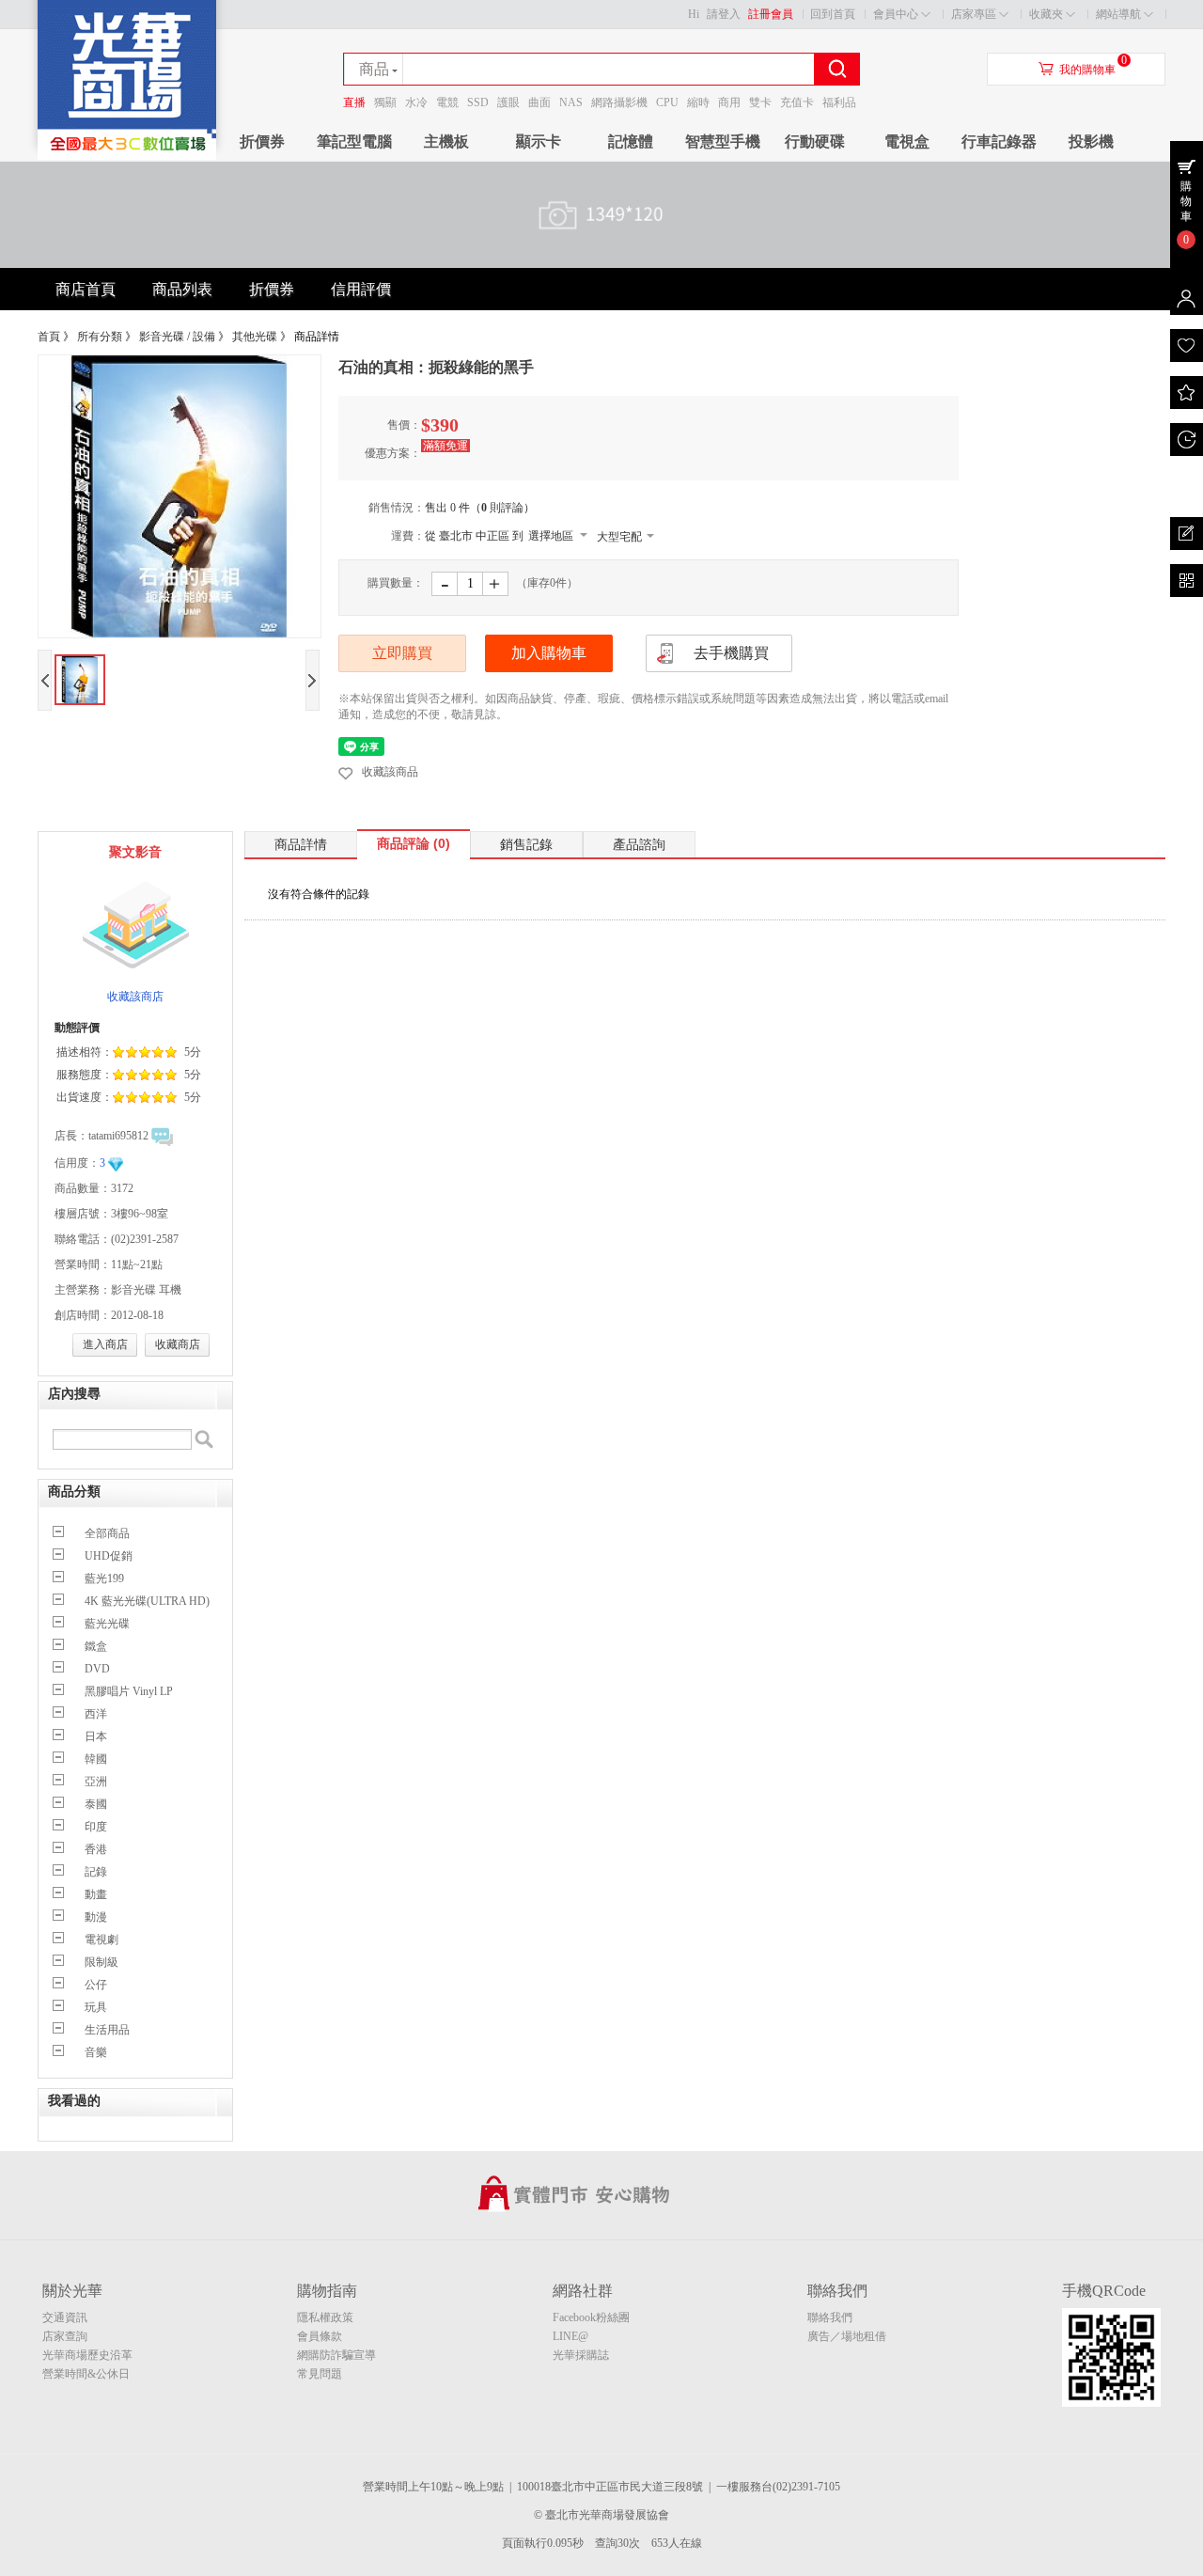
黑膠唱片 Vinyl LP (129, 1691)
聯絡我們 (830, 2317)
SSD (478, 102)
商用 (729, 102)
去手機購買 (731, 653)
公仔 (96, 1985)
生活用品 (107, 2030)
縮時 (698, 102)
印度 (96, 1827)
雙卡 (760, 102)
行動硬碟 (815, 141)
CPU (667, 102)
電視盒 (907, 141)
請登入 (724, 14)
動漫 (96, 1917)
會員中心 (896, 14)
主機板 (446, 141)
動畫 (96, 1894)
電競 (447, 102)
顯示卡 (539, 141)
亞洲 (96, 1782)
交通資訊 (65, 2317)
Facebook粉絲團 (591, 2317)
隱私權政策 (325, 2317)
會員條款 (320, 2336)
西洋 (96, 1714)
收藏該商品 (390, 772)
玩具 (96, 2007)
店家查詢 (65, 2336)
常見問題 (320, 2374)
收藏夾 (1046, 14)
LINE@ (570, 2336)
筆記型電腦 (354, 141)
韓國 (96, 1759)
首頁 (49, 337)
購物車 (1186, 201)
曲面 (539, 102)
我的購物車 (1087, 70)
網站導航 (1118, 14)
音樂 (96, 2052)
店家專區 (974, 14)
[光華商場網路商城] (127, 156)
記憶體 (631, 141)
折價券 (262, 141)
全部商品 (107, 1533)
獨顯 (385, 102)
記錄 (96, 1872)
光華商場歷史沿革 (87, 2355)
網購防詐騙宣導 (336, 2355)
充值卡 (797, 102)
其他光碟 (255, 337)
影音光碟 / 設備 (177, 337)
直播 (354, 102)
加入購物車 (549, 653)
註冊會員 (771, 14)
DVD (97, 1669)
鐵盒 (96, 1646)
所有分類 (100, 337)
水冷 (416, 102)
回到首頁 (833, 14)
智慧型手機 (723, 141)
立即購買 (402, 653)
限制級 (102, 1962)
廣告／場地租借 (847, 2336)
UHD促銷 (109, 1556)
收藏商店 (178, 1344)
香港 (96, 1849)
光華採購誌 (581, 2355)
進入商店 (105, 1344)
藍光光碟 (107, 1624)
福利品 (839, 102)
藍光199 (104, 1579)
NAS (571, 102)
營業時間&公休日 (86, 2374)
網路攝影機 (619, 102)
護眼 (508, 102)
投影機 (1091, 141)
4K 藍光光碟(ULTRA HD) (147, 1601)
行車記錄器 (999, 141)
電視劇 (102, 1940)
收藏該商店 (135, 997)
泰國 (96, 1804)
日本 (96, 1736)
